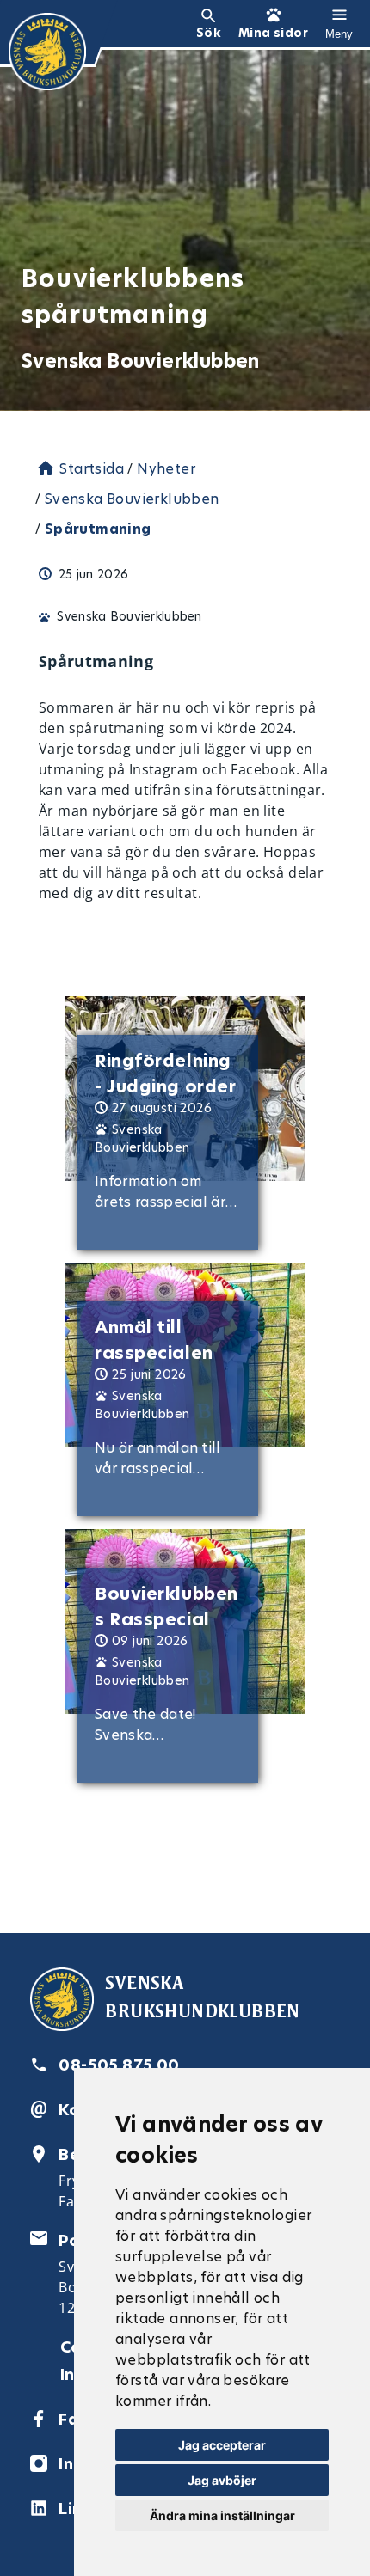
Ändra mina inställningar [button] (222, 2515)
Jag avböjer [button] (222, 2480)
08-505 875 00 (119, 2065)
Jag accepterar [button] (222, 2445)
